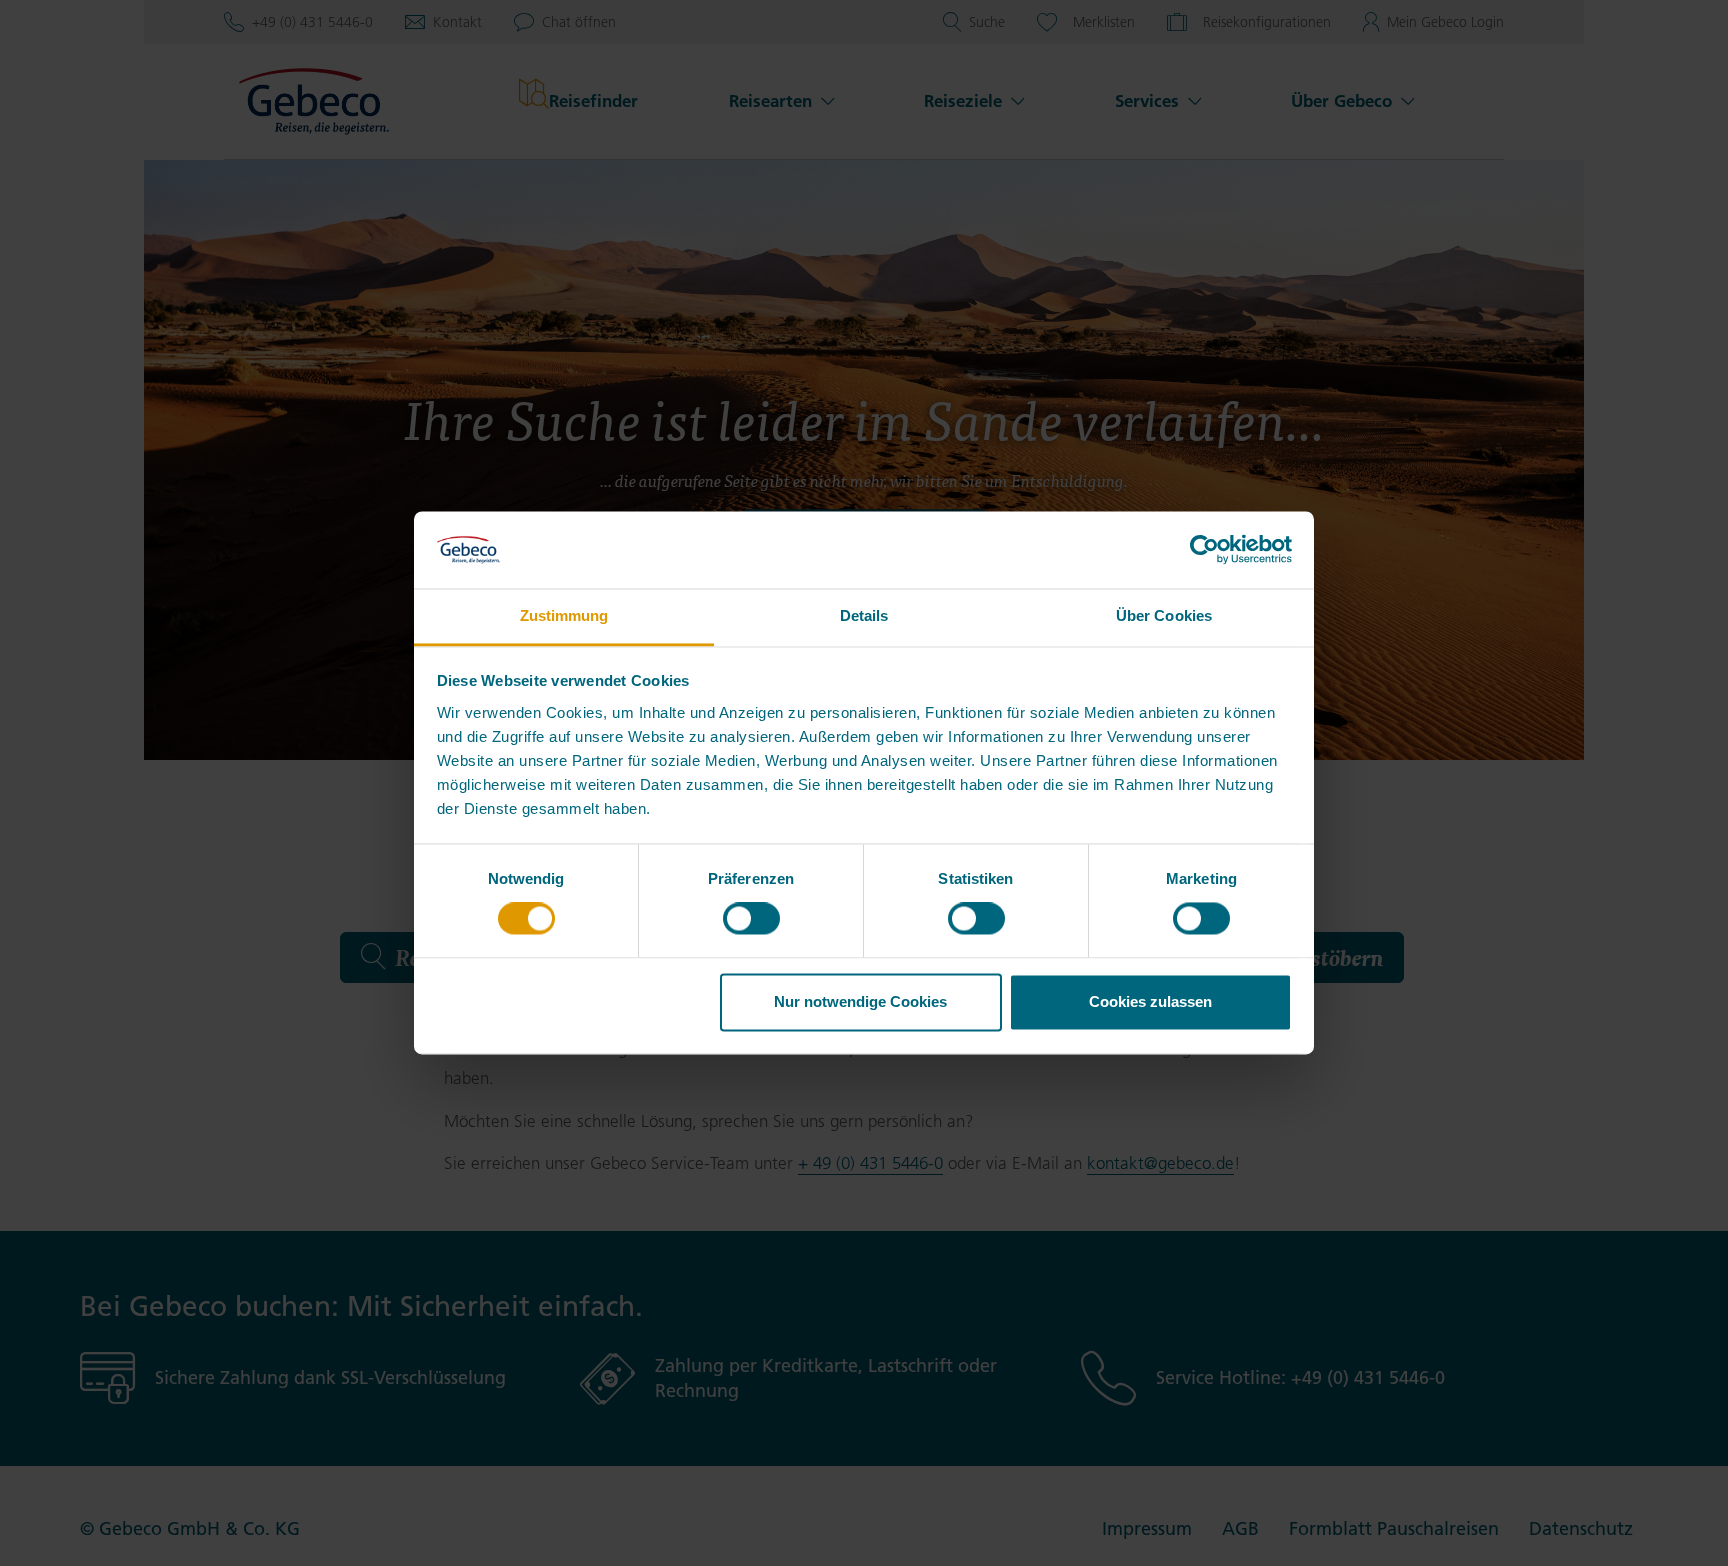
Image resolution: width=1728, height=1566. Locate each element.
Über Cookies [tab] (1164, 615)
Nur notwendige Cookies (860, 1001)
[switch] (751, 919)
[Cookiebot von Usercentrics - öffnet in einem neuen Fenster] (1204, 550)
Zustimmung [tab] (564, 615)
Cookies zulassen (1150, 1001)
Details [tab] (864, 615)
